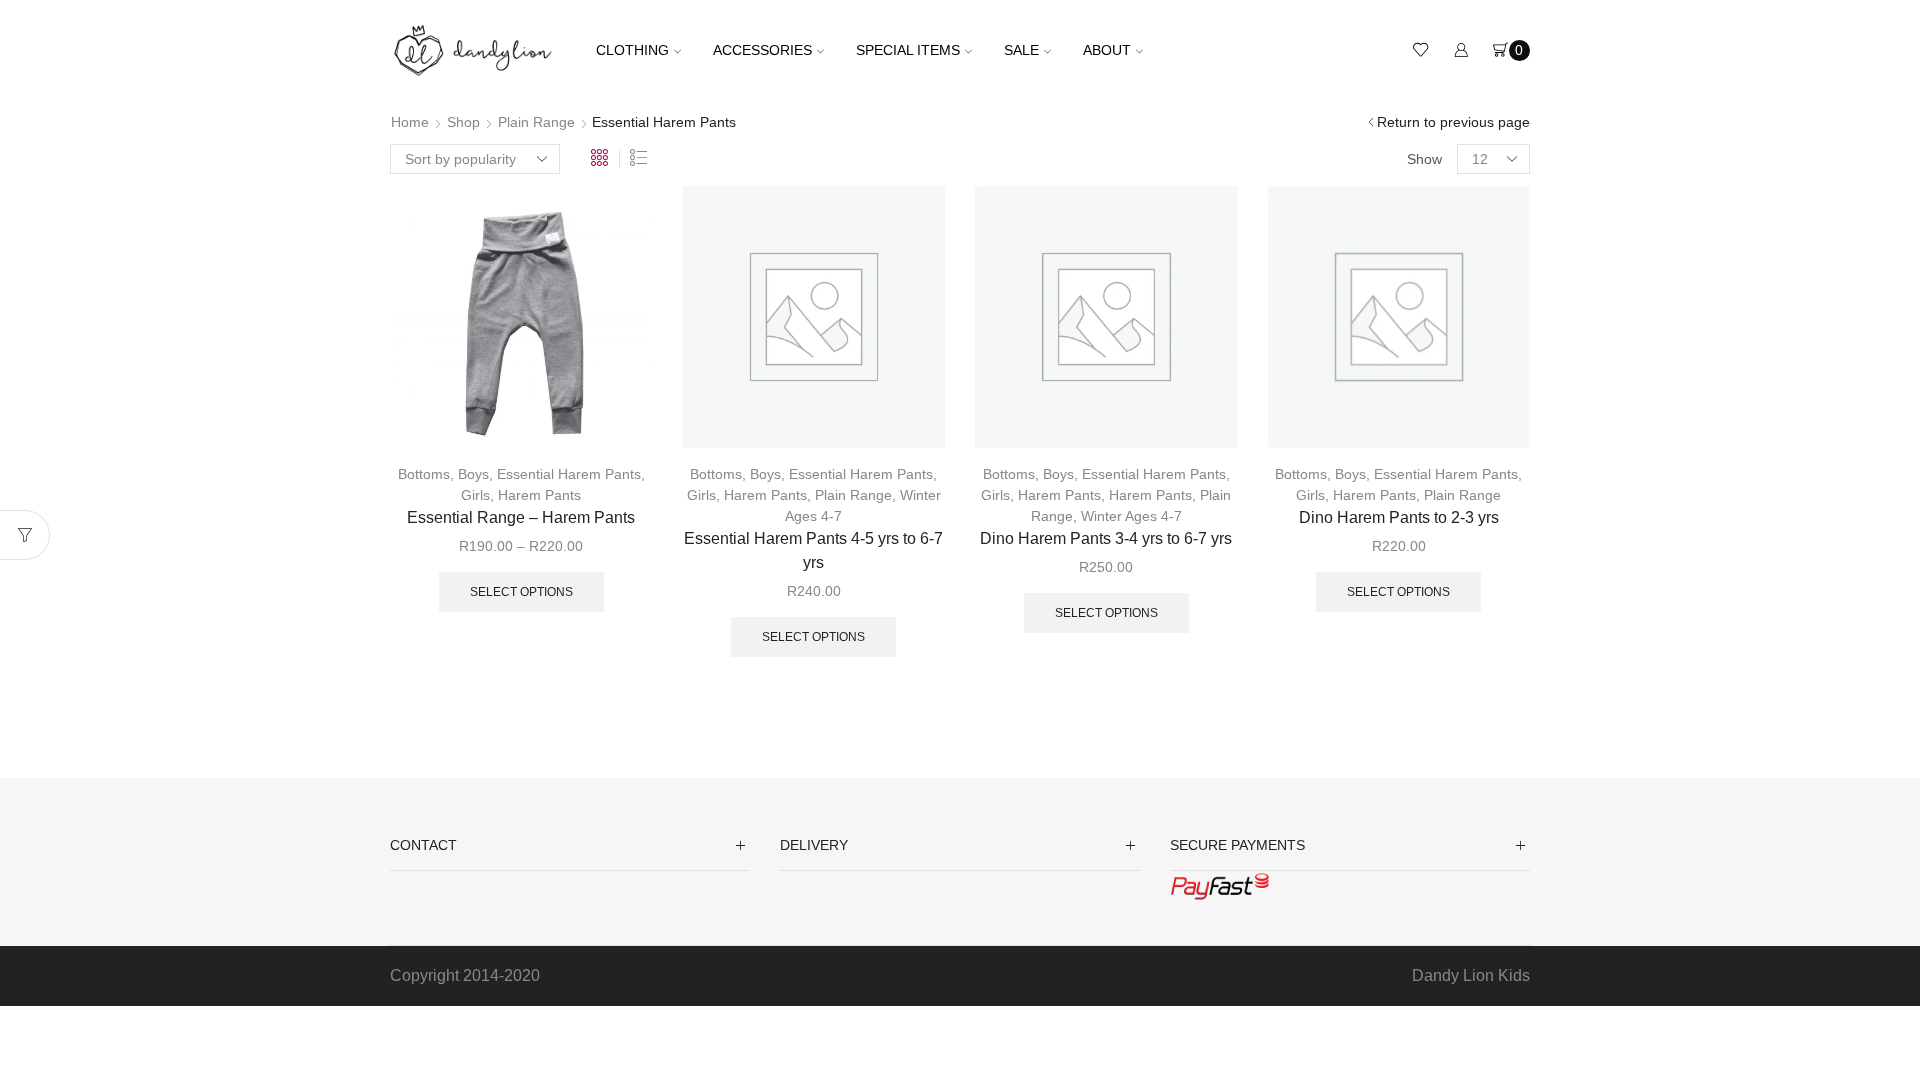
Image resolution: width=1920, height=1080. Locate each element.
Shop (463, 122)
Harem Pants (539, 495)
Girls (475, 495)
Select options (521, 592)
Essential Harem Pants (569, 474)
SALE (1021, 50)
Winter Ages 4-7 (1131, 516)
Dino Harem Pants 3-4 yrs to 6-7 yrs (1106, 538)
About (1107, 50)
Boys (473, 474)
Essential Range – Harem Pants (521, 517)
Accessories (762, 50)
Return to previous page (1453, 122)
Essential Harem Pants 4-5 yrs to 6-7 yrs (813, 550)
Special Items (908, 50)
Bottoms (424, 474)
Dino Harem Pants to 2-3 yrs (1399, 517)
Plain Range (536, 122)
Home (410, 122)
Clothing (632, 50)
